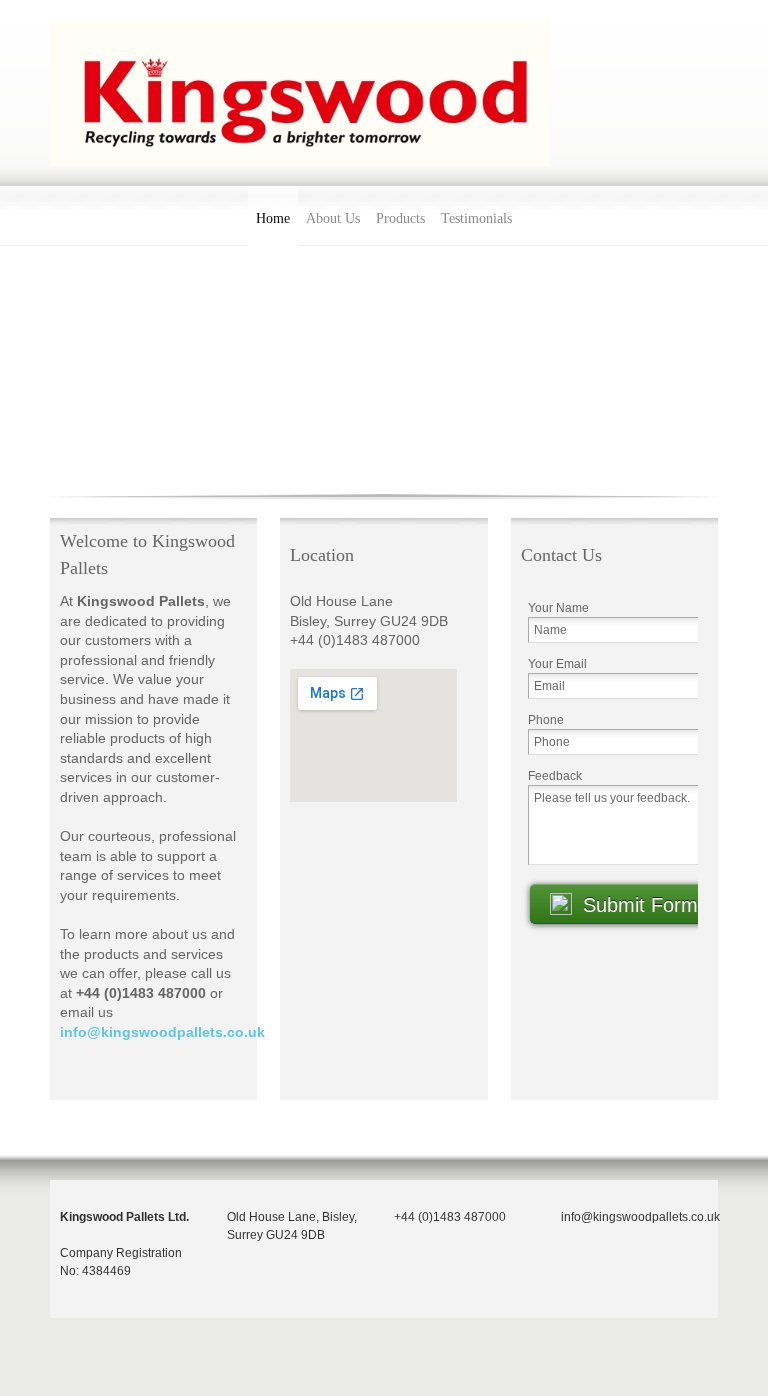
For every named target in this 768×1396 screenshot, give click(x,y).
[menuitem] (273, 216)
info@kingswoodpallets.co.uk (162, 1032)
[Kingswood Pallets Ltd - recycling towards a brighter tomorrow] (300, 93)
